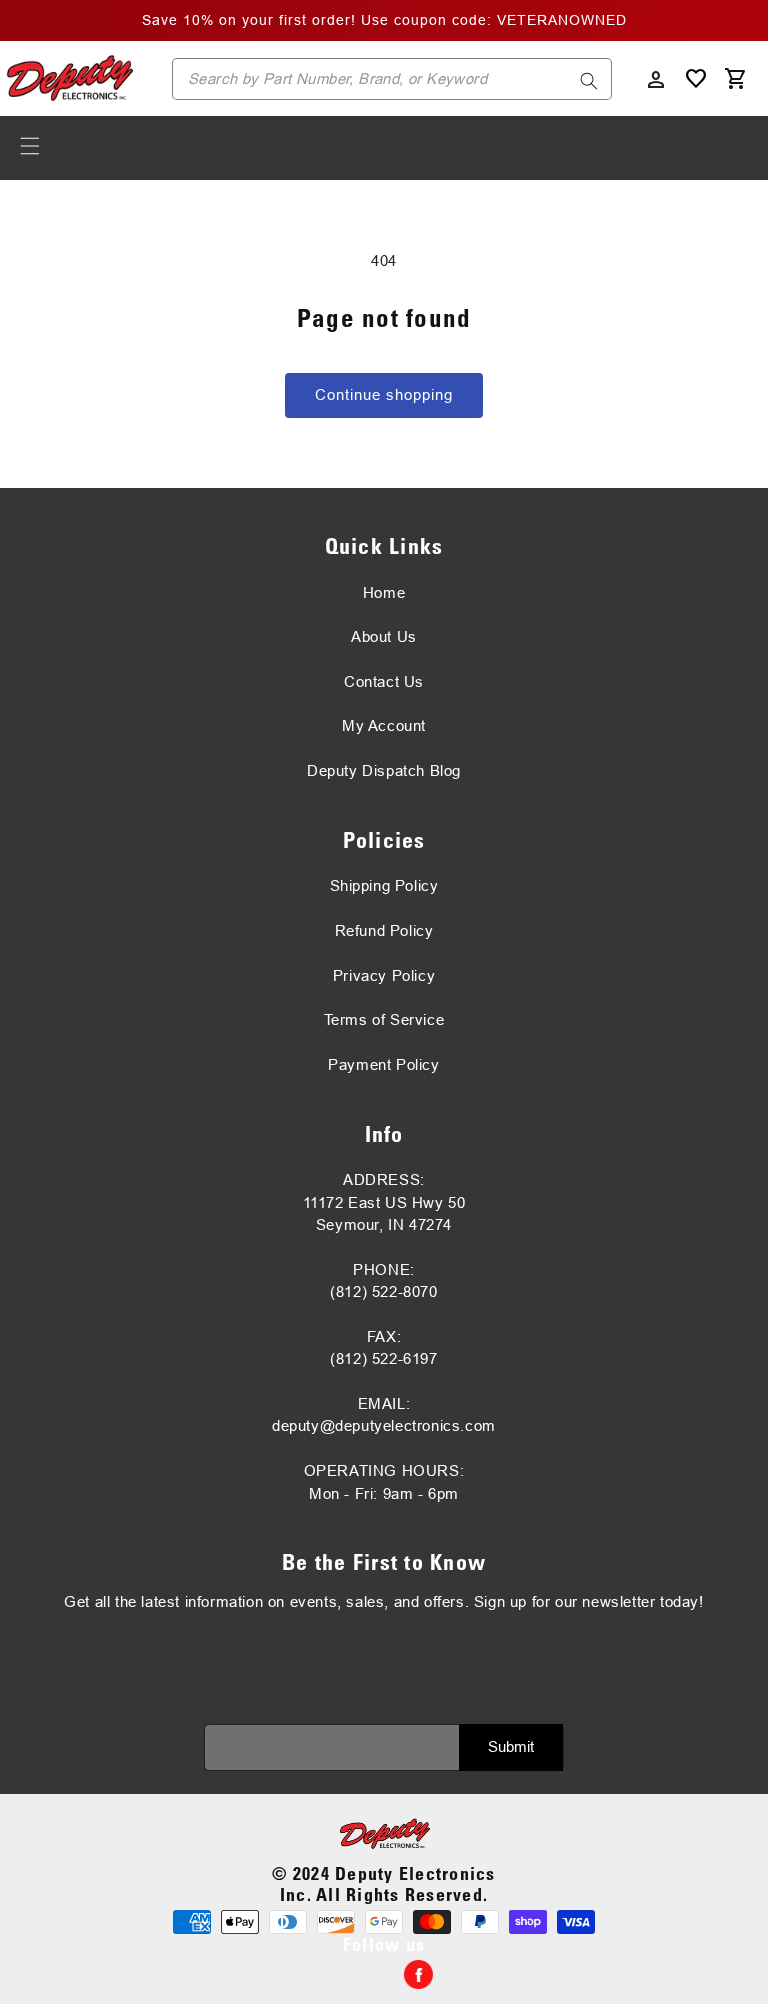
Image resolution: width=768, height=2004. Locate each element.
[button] (30, 146)
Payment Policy (383, 1064)
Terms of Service (384, 1019)
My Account (384, 725)
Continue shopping (384, 394)
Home (384, 592)
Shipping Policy (384, 885)
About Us (384, 636)
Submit (511, 1746)
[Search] (589, 81)
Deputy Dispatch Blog (384, 770)
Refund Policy (384, 930)
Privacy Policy (384, 975)
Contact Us (384, 681)
